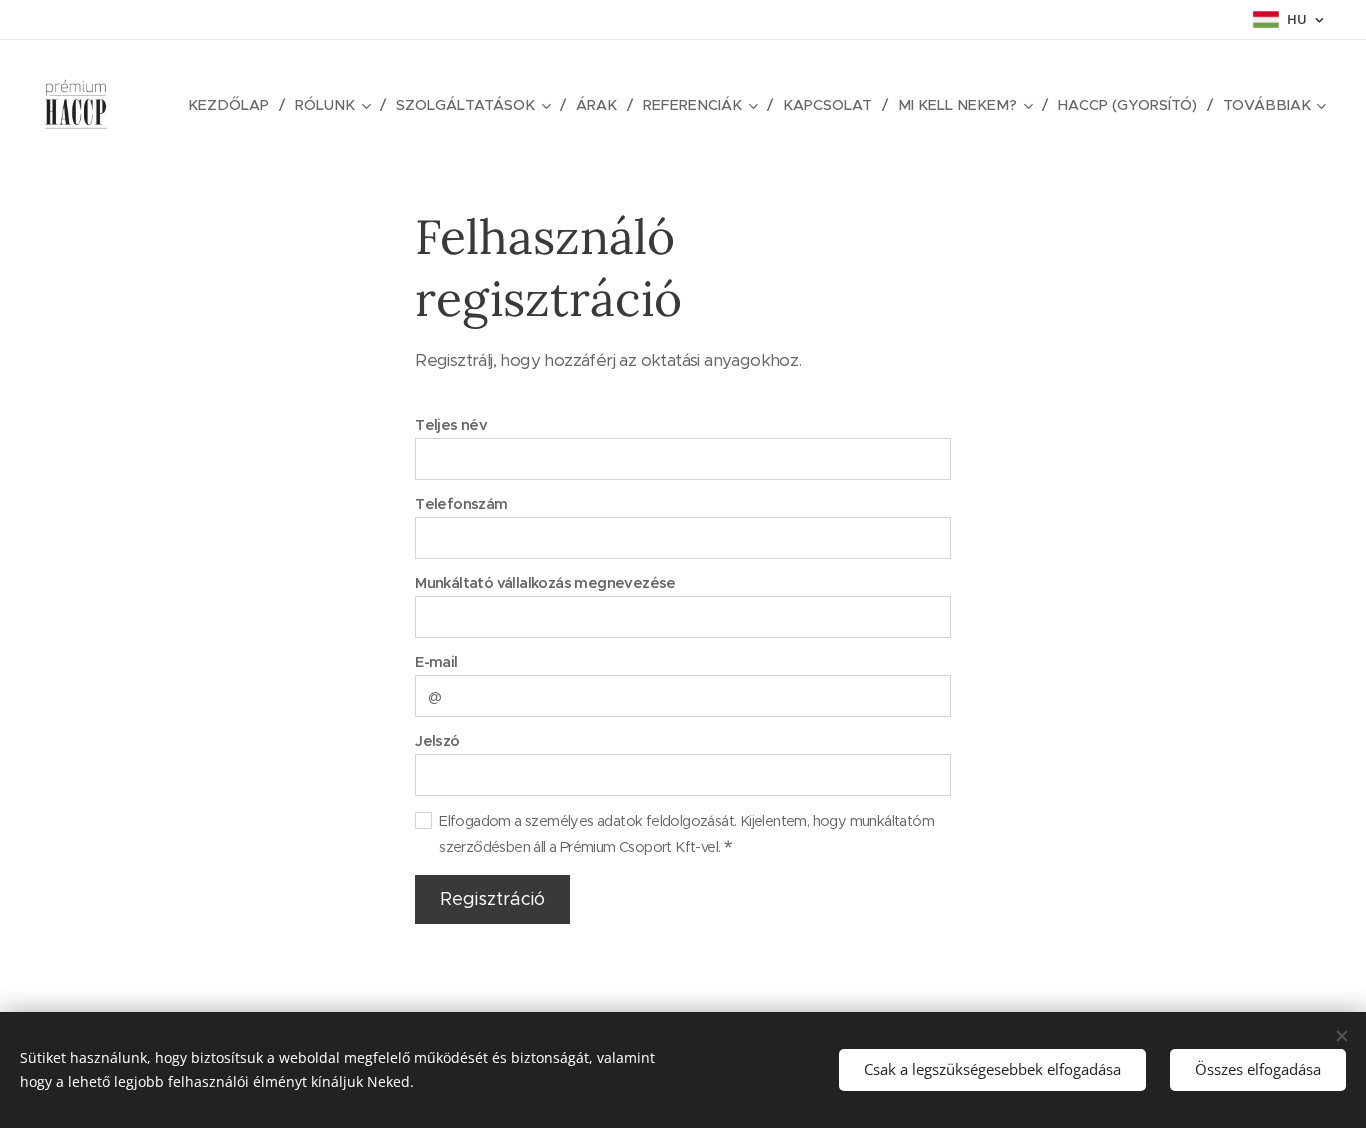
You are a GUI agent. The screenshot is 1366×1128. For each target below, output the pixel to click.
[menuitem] (234, 105)
